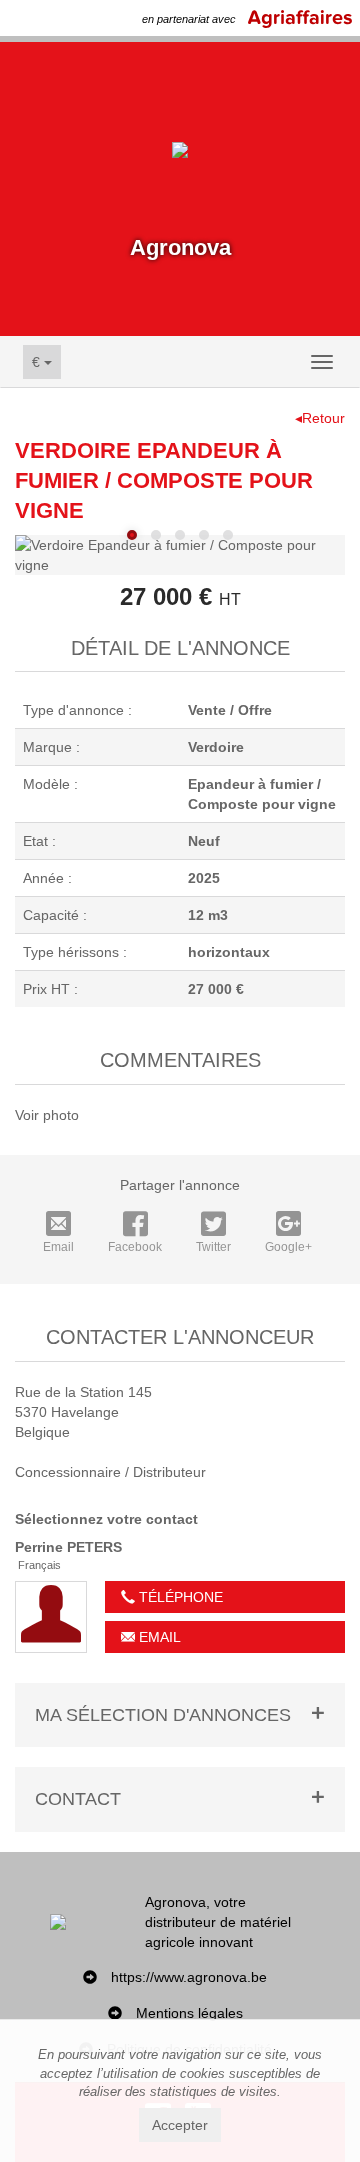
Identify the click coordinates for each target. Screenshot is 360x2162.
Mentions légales (189, 2013)
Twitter (213, 1247)
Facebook (135, 1247)
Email (58, 1247)
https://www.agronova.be (189, 1977)
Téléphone (179, 1597)
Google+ (288, 1247)
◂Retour (320, 418)
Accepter (180, 2125)
